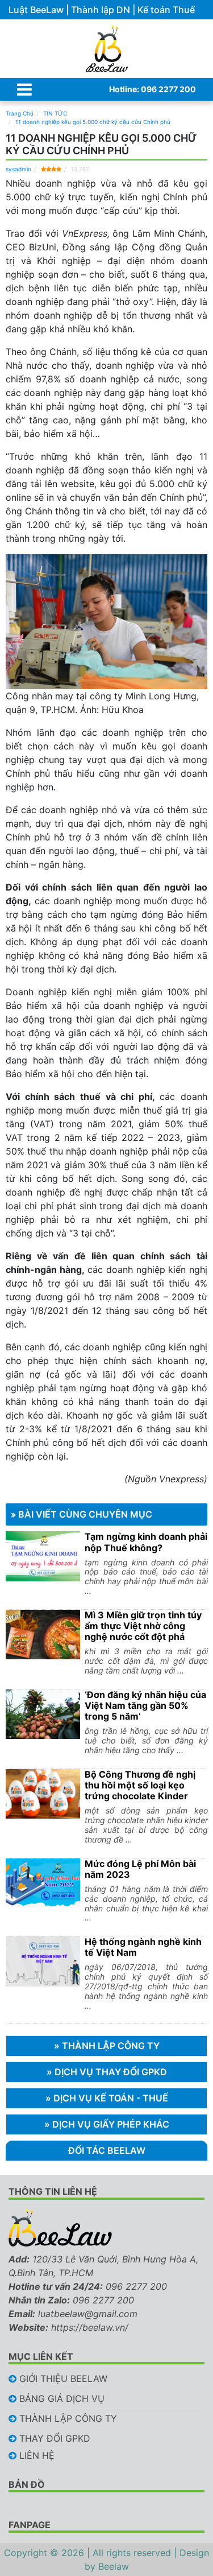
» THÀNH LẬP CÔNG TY (107, 2046)
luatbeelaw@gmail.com (88, 2314)
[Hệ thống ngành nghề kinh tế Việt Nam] (43, 1961)
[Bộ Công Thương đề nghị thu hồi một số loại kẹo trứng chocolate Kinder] (43, 1794)
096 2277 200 (136, 2286)
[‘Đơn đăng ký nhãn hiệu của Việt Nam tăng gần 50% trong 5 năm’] (43, 1714)
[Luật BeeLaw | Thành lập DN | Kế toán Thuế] (106, 49)
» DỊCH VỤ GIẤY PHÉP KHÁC (107, 2124)
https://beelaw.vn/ (90, 2327)
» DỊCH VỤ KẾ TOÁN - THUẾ (107, 2098)
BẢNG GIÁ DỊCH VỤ (62, 2398)
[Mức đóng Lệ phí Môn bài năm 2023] (43, 1883)
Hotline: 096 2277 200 (153, 89)
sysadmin (18, 169)
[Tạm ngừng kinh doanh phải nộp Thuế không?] (43, 1556)
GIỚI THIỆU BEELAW (63, 2379)
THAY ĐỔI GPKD (55, 2438)
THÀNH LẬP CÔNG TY (68, 2418)
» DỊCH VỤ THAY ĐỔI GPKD (107, 2072)
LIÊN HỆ (37, 2455)
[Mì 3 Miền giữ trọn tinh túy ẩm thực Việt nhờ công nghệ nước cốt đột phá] (43, 1635)
